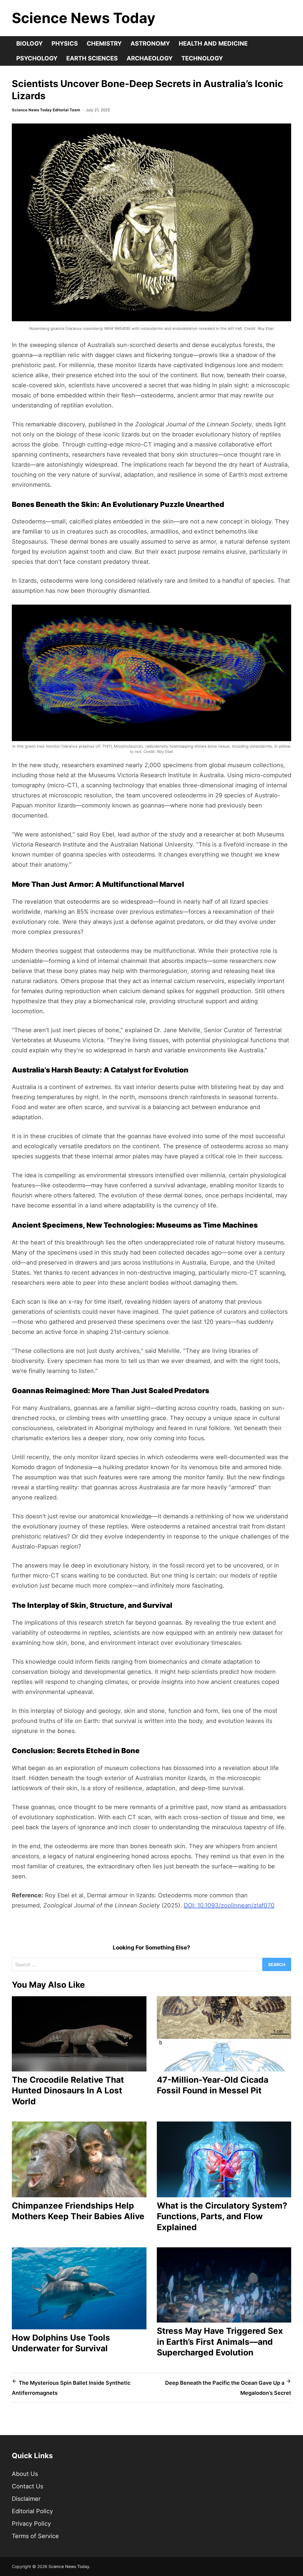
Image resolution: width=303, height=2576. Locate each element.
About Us (25, 2474)
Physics (65, 44)
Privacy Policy (31, 2524)
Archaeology (150, 58)
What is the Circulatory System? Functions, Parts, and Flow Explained (222, 2216)
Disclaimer (26, 2499)
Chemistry (104, 44)
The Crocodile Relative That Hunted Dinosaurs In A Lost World (68, 2091)
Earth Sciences (92, 58)
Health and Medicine (213, 44)
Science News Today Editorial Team (46, 110)
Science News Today (84, 18)
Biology (29, 44)
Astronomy (150, 44)
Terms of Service (35, 2536)
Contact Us (28, 2486)
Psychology (37, 58)
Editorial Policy (32, 2511)
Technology (202, 58)
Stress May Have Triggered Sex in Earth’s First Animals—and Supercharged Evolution (220, 2342)
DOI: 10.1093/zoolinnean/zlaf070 (229, 1905)
